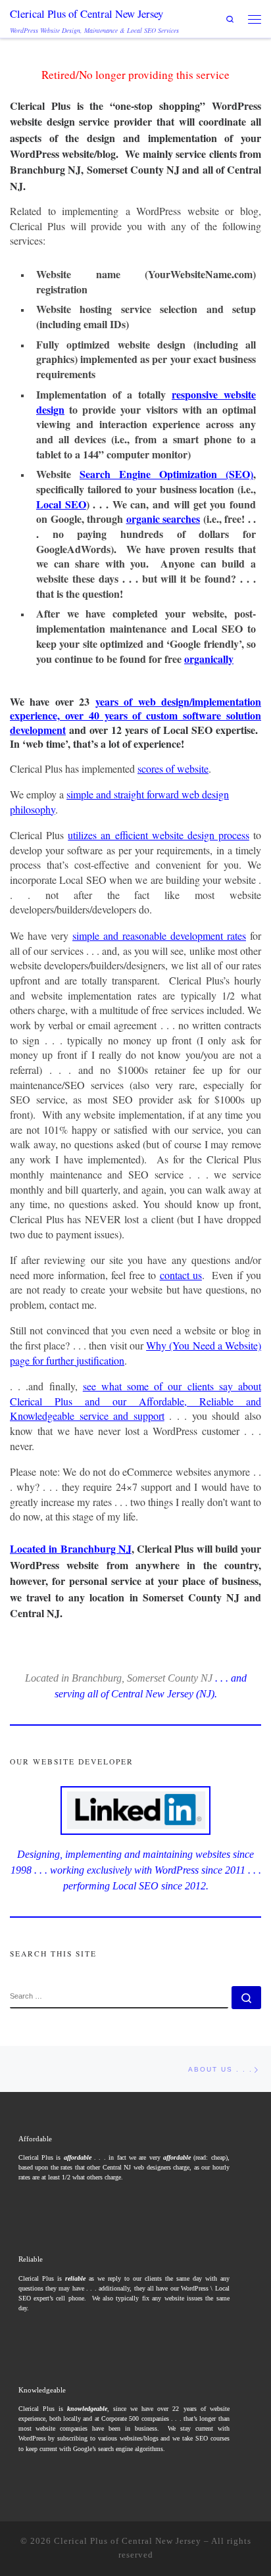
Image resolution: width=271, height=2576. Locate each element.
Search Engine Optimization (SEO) (166, 474)
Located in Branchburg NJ (71, 1548)
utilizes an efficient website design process (159, 835)
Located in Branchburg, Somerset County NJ (119, 1678)
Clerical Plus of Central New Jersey (128, 2541)
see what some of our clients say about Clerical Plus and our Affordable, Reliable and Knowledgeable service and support (135, 1401)
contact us (181, 1275)
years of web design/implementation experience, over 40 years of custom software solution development (135, 716)
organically (209, 659)
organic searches (163, 519)
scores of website (173, 768)
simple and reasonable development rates (159, 936)
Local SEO (61, 504)
